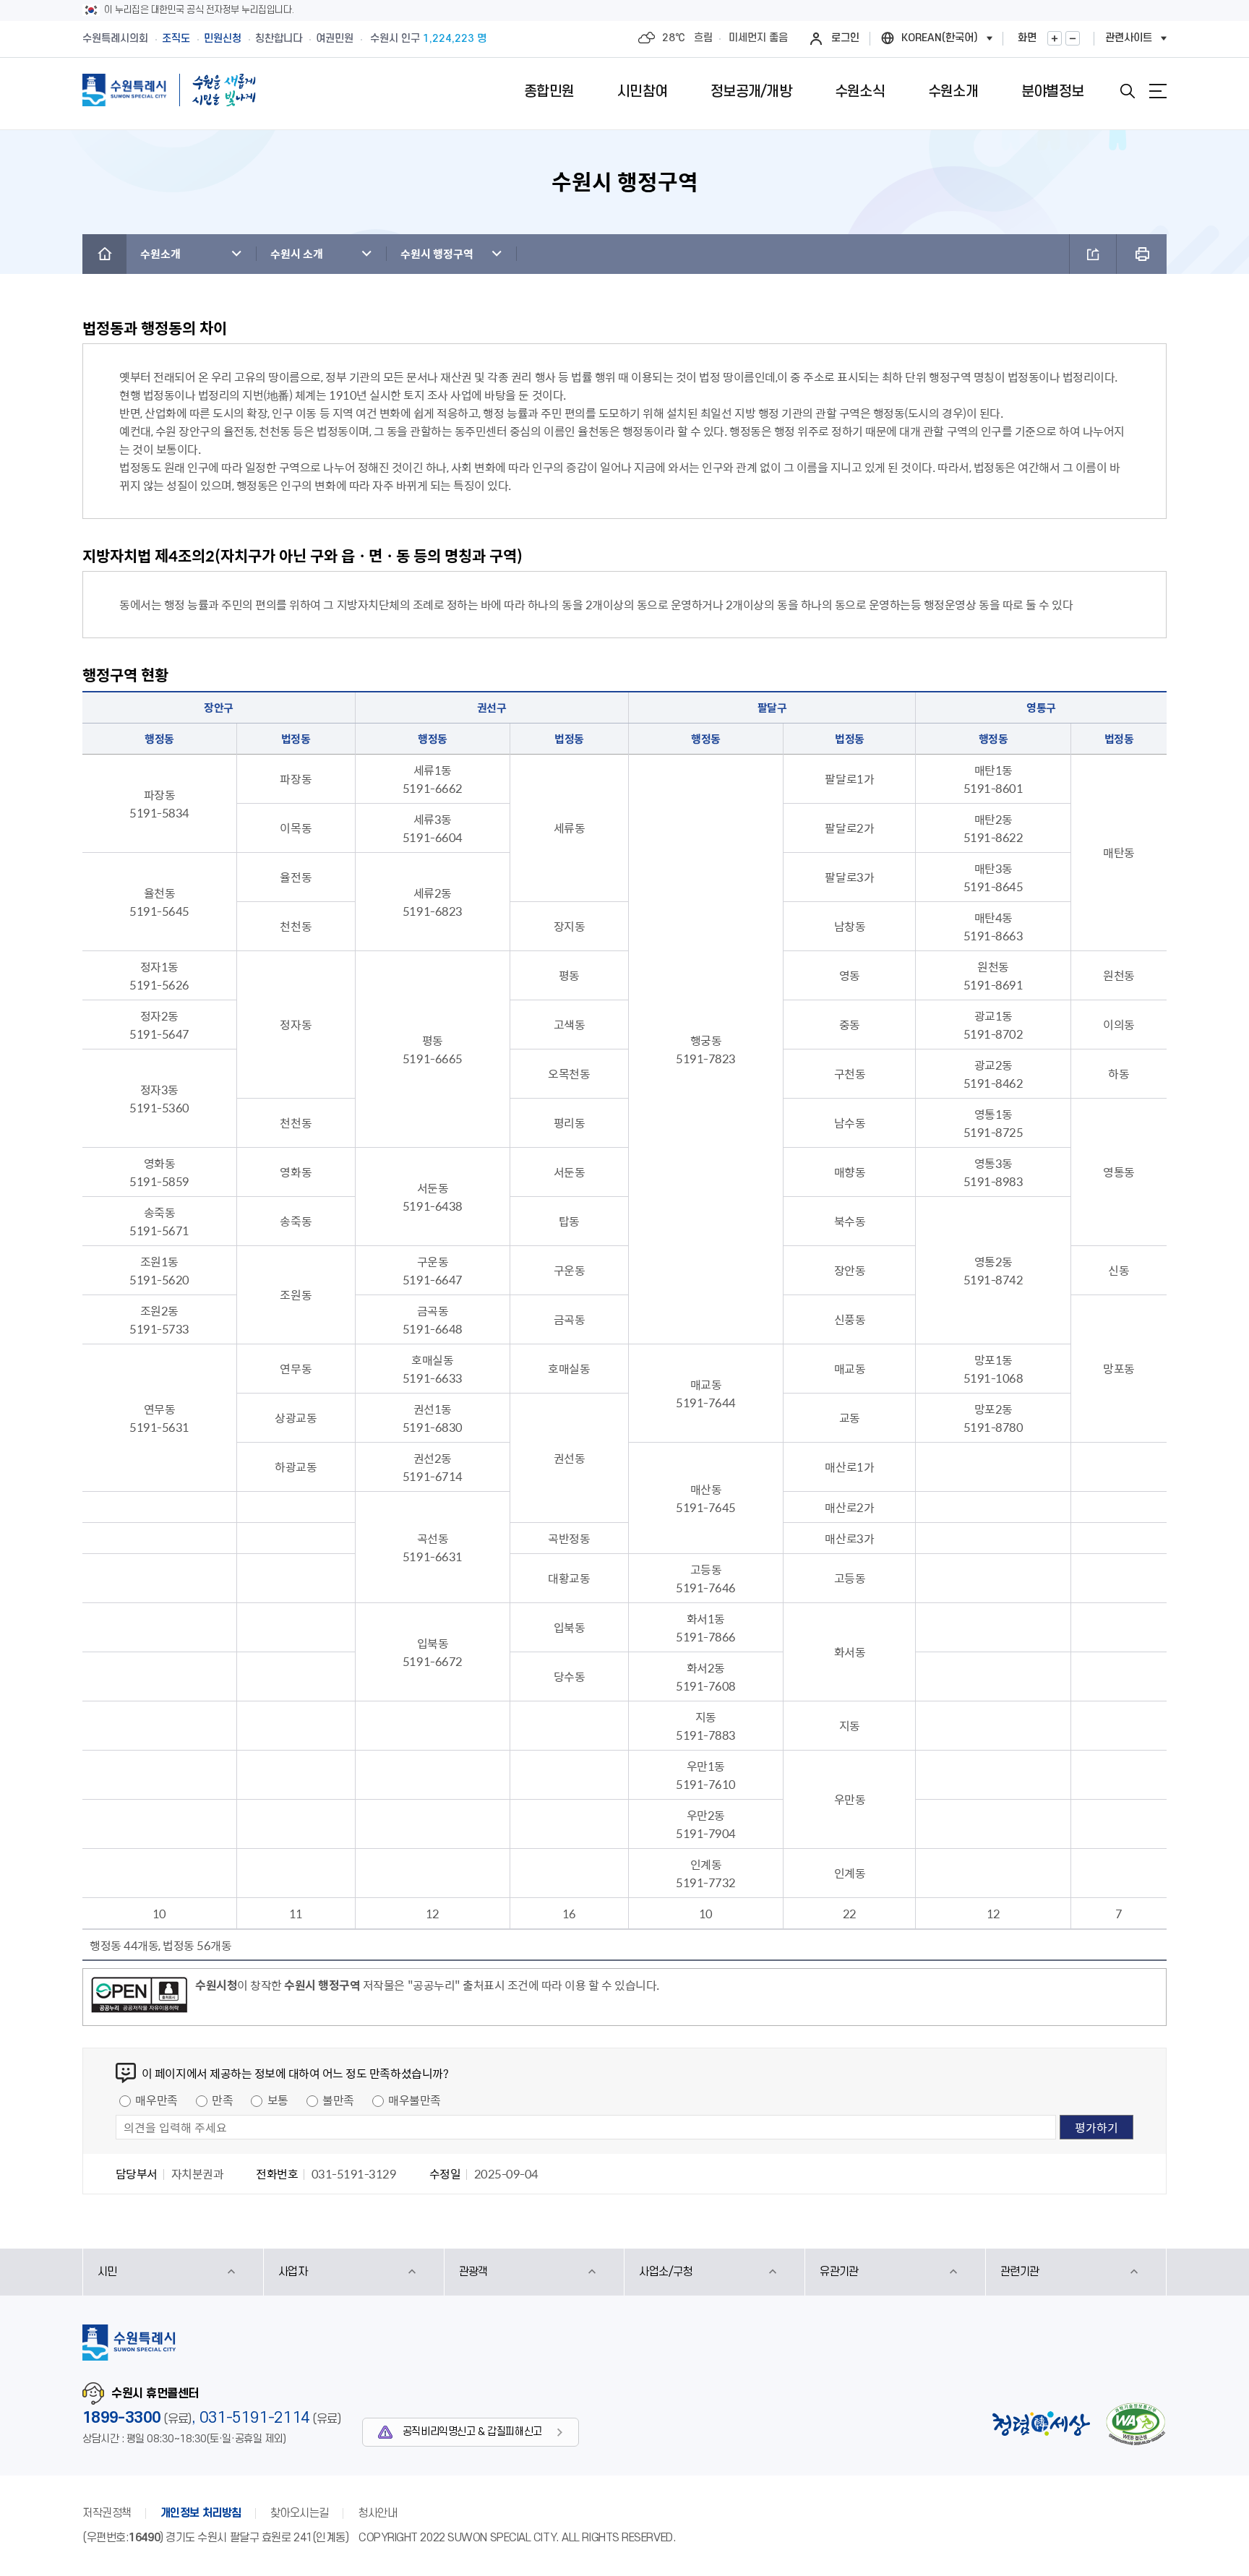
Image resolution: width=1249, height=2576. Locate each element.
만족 (222, 2100)
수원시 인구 (428, 39)
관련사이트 (1129, 38)
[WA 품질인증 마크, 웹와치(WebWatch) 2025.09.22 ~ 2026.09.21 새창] (1136, 2424)
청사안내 (377, 2513)
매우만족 (156, 2100)
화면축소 (1073, 38)
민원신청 (223, 39)
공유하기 (1093, 254)
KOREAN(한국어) (940, 38)
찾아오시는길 (300, 2513)
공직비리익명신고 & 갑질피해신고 (472, 2432)
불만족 (338, 2100)
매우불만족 (415, 2100)
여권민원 (335, 39)
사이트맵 (1158, 91)
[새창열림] (139, 1997)
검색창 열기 (1128, 91)
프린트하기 (1142, 254)
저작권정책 (107, 2513)
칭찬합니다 (279, 39)
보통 (278, 2100)
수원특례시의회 (115, 39)
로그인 (845, 38)
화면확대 (1055, 38)
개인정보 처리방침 (201, 2513)
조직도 (176, 39)
